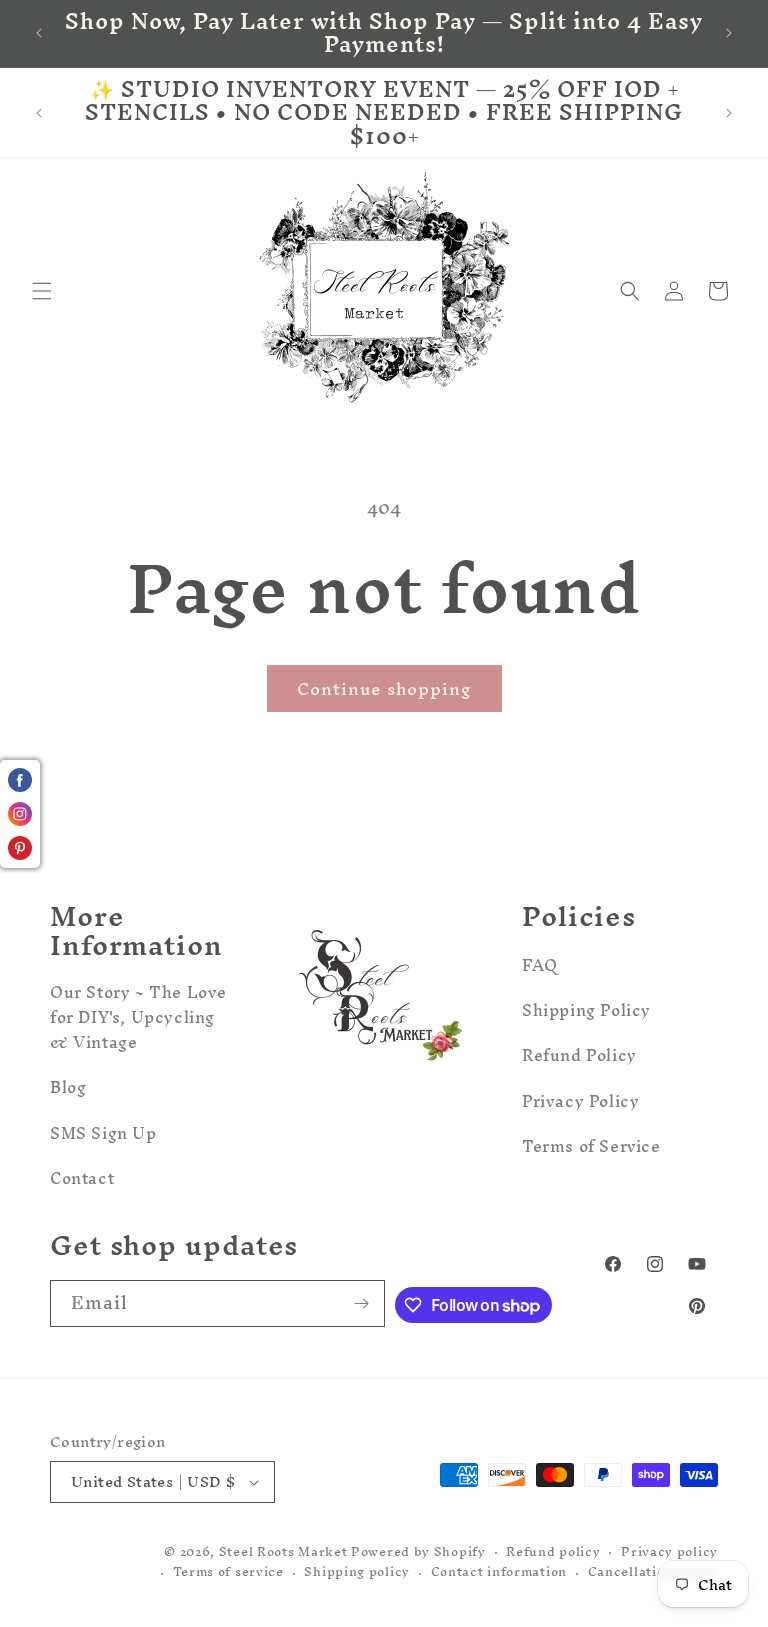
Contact (82, 1178)
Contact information (499, 1572)
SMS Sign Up (103, 1133)
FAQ (540, 968)
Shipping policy (357, 1572)
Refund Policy (579, 1055)
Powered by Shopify (418, 1551)
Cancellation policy (653, 1572)
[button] (42, 291)
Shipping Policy (586, 1010)
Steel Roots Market (283, 1551)
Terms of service (228, 1572)
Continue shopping (384, 688)
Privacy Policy (580, 1101)
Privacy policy (669, 1552)
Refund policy (553, 1552)
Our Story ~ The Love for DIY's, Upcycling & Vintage (138, 1020)
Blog (68, 1087)
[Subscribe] (362, 1303)
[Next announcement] (729, 33)
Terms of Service (591, 1146)
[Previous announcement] (39, 33)
